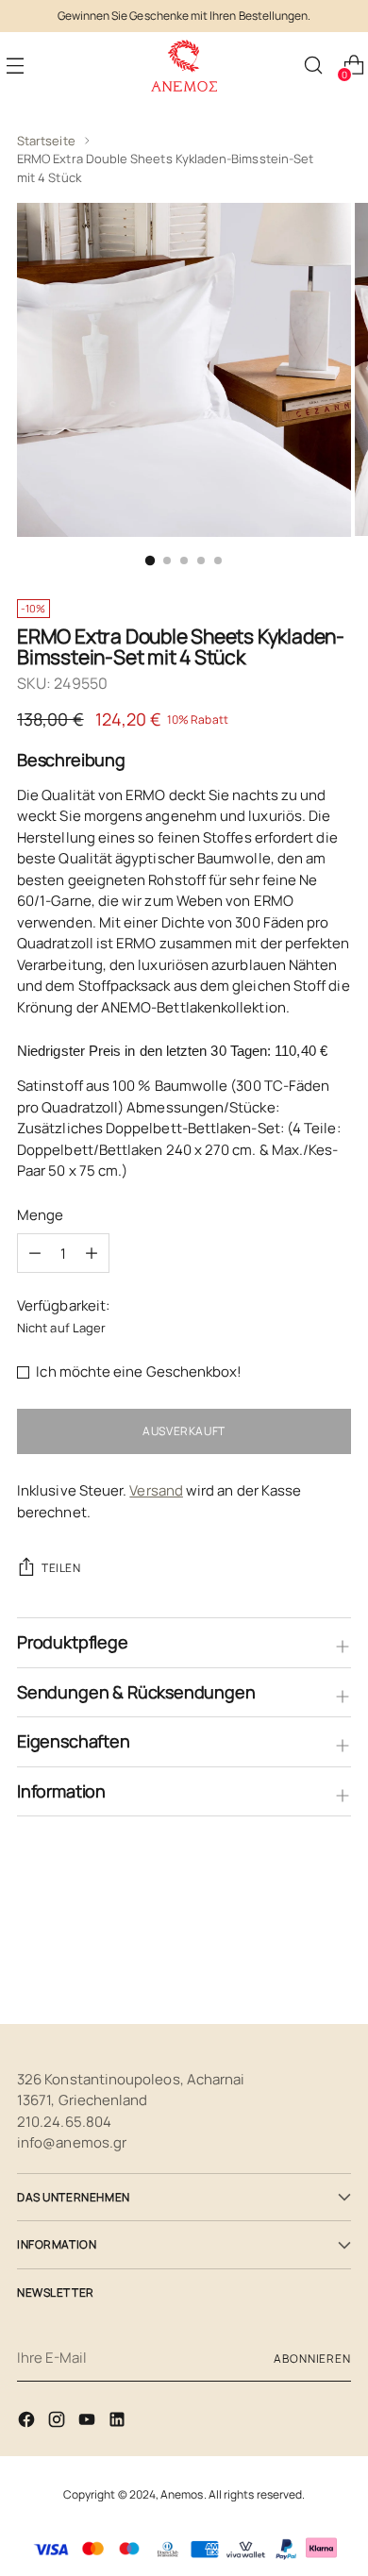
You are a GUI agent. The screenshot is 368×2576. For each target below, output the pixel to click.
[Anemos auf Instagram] (59, 2423)
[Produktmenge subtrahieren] (92, 1253)
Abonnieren (312, 2359)
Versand (156, 1490)
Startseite (46, 141)
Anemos (182, 2494)
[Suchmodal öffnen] (313, 66)
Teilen (61, 1568)
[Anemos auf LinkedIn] (119, 2423)
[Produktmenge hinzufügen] (35, 1253)
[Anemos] (184, 66)
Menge (40, 1215)
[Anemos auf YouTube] (89, 2423)
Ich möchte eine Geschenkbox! (139, 1372)
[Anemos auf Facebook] (28, 2423)
